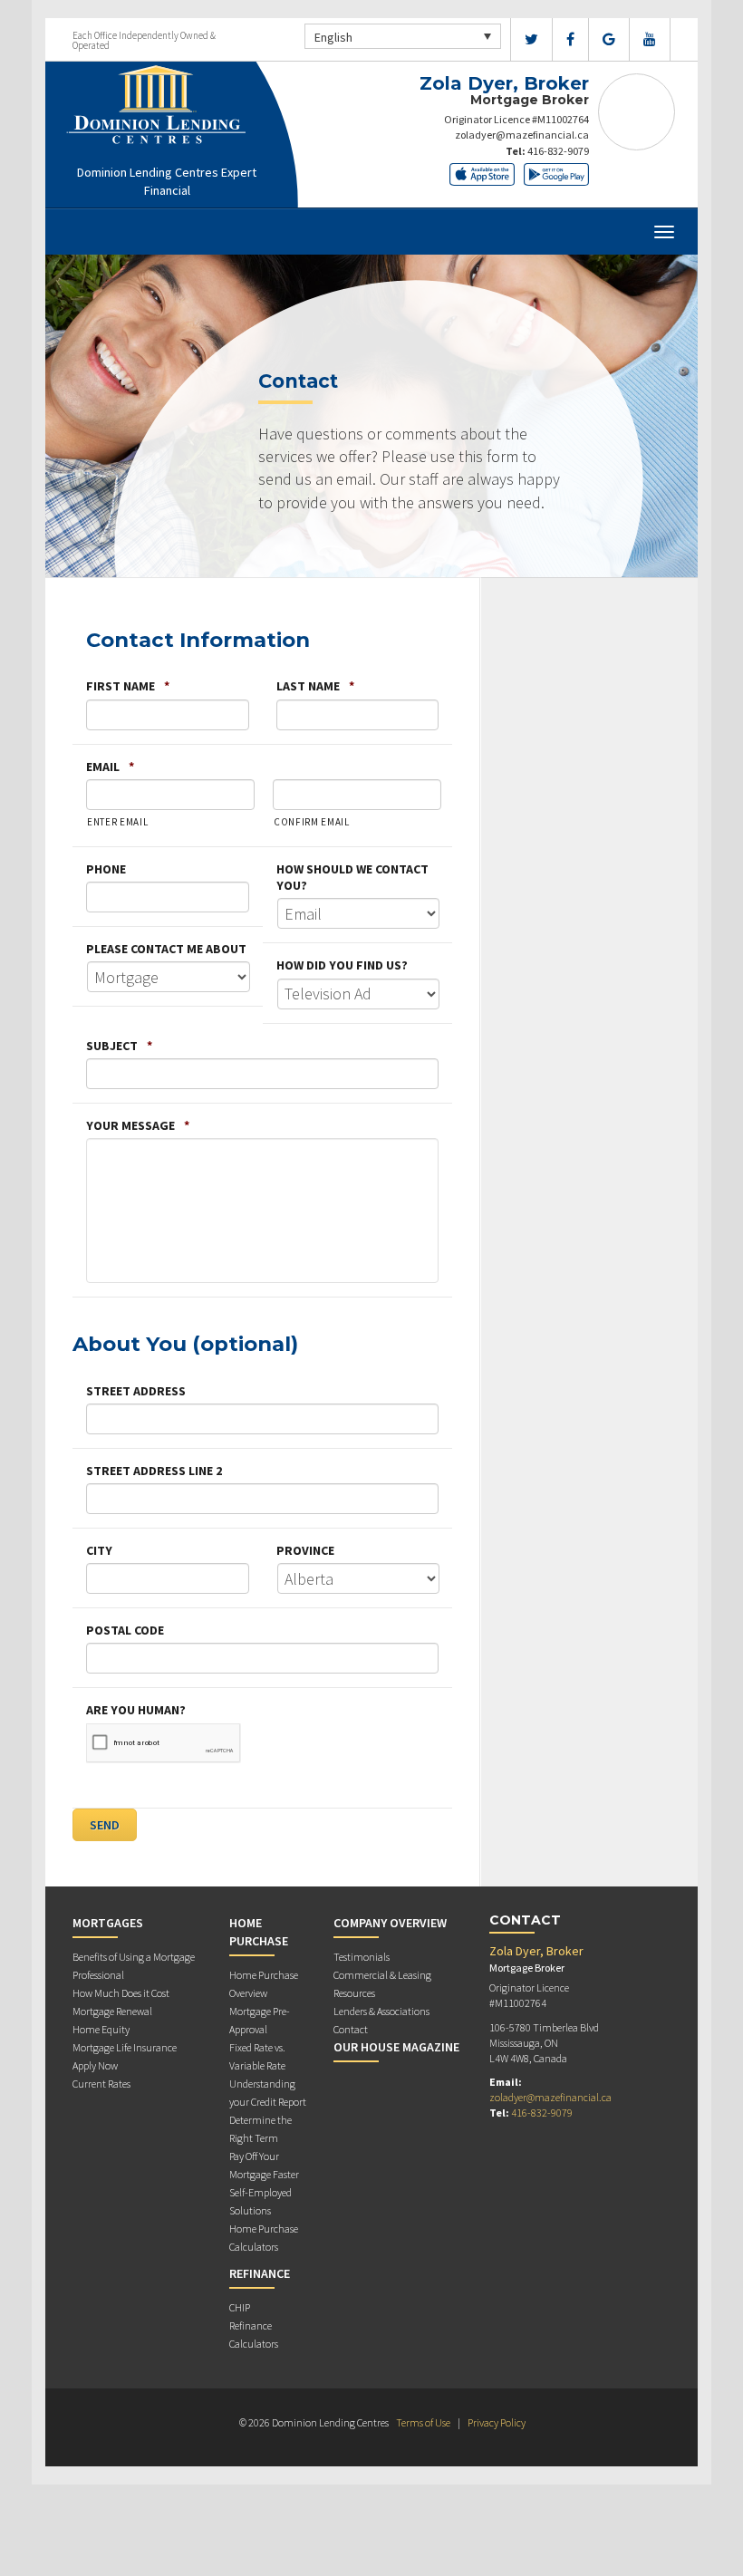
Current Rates (101, 2084)
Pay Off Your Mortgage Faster (264, 2165)
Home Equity (101, 2029)
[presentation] (164, 1743)
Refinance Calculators (254, 2335)
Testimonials (362, 1957)
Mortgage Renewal (112, 2011)
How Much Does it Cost (121, 1993)
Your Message (138, 1125)
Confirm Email (312, 822)
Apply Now (95, 2065)
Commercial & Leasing (382, 1975)
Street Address (136, 1391)
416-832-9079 (558, 151)
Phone (106, 869)
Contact (351, 2029)
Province (305, 1550)
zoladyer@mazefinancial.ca (522, 135)
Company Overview (390, 1923)
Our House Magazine (396, 2047)
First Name (128, 686)
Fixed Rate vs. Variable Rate (257, 2056)
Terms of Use (423, 2422)
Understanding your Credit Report (268, 2093)
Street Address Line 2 (154, 1471)
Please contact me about (166, 949)
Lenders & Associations (381, 2011)
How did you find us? (342, 965)
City (99, 1550)
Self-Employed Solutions (261, 2201)
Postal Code (125, 1630)
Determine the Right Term (261, 2129)
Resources (354, 1993)
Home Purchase (259, 1932)
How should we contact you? (352, 877)
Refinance (260, 2273)
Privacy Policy (497, 2422)
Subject (119, 1046)
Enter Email (117, 822)
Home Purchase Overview (264, 1984)
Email (110, 767)
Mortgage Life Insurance (125, 2047)
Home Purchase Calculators (264, 2238)
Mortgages (108, 1923)
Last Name (315, 686)
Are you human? (136, 1710)
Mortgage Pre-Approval (260, 2020)
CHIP (240, 2307)
